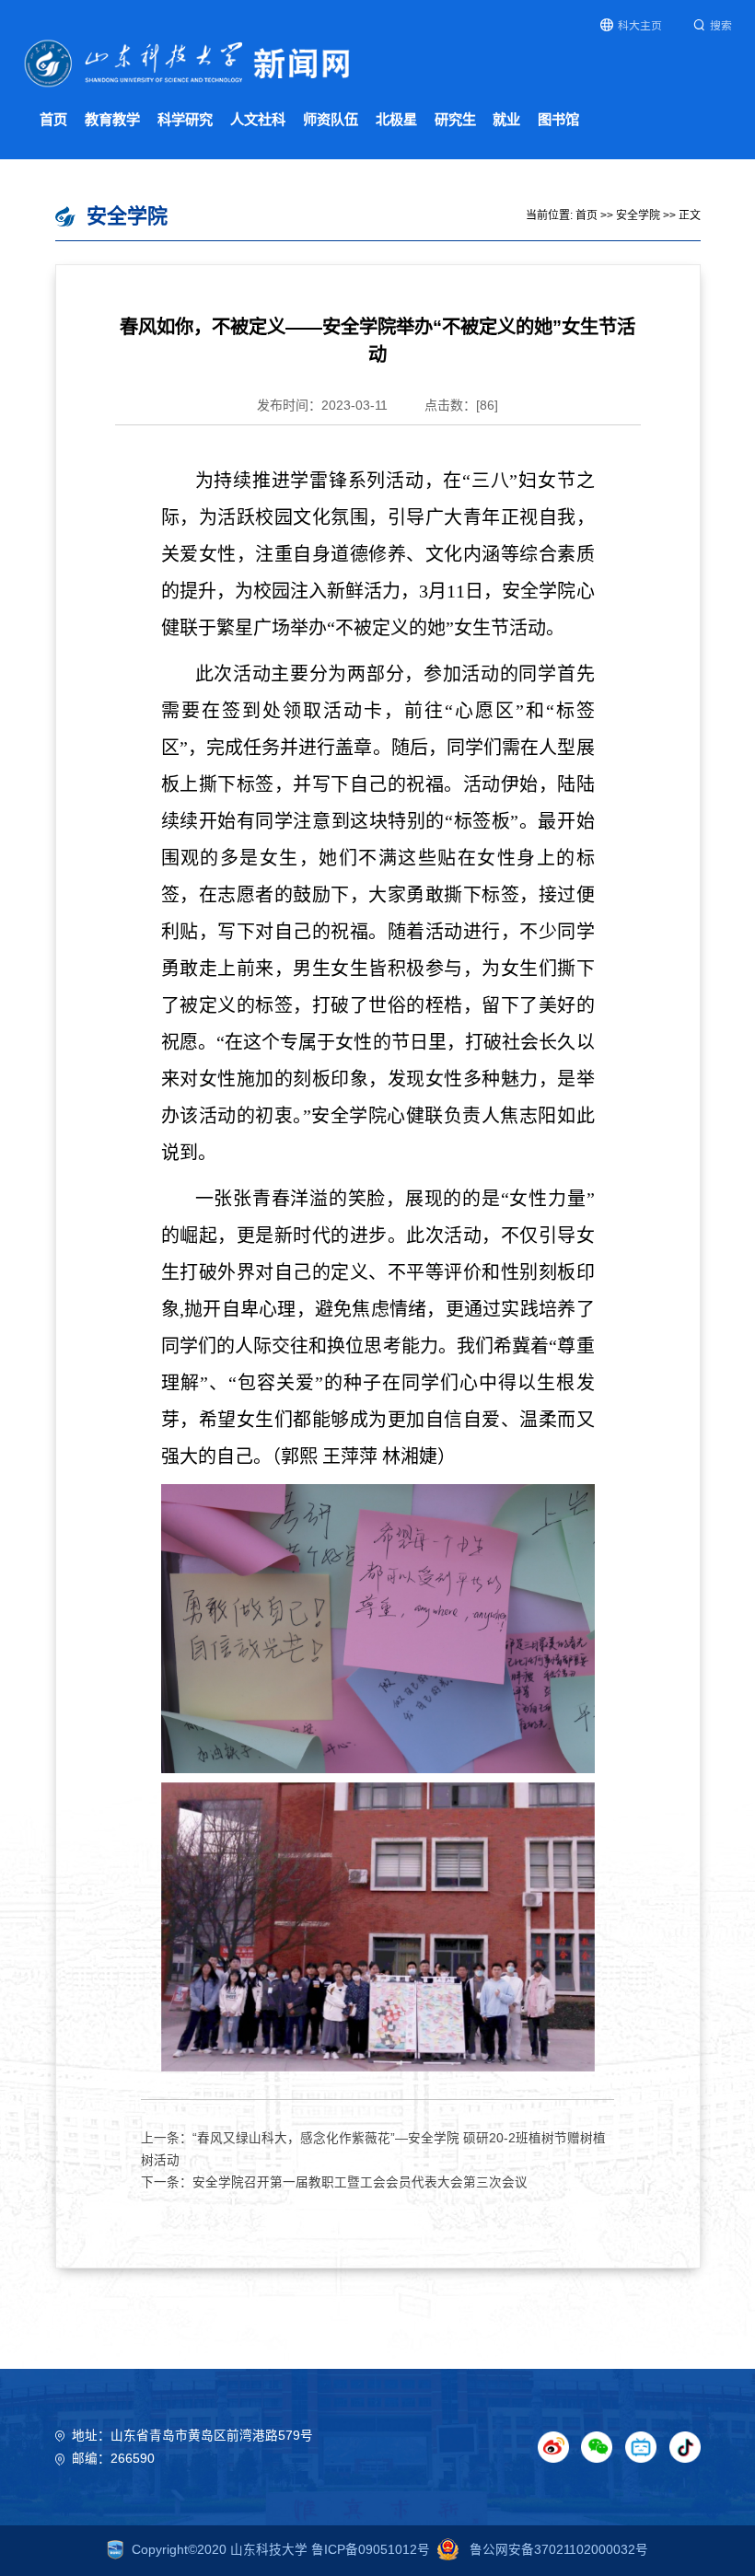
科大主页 (640, 26)
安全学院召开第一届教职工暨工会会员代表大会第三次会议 (360, 2182)
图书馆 (558, 119)
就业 (506, 119)
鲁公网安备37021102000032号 (557, 2550)
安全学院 (638, 215)
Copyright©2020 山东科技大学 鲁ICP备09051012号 (281, 2550)
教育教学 (112, 119)
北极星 (396, 119)
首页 (53, 119)
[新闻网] (187, 62)
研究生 (455, 119)
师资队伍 (331, 119)
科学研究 (185, 119)
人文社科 (258, 119)
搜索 (721, 26)
